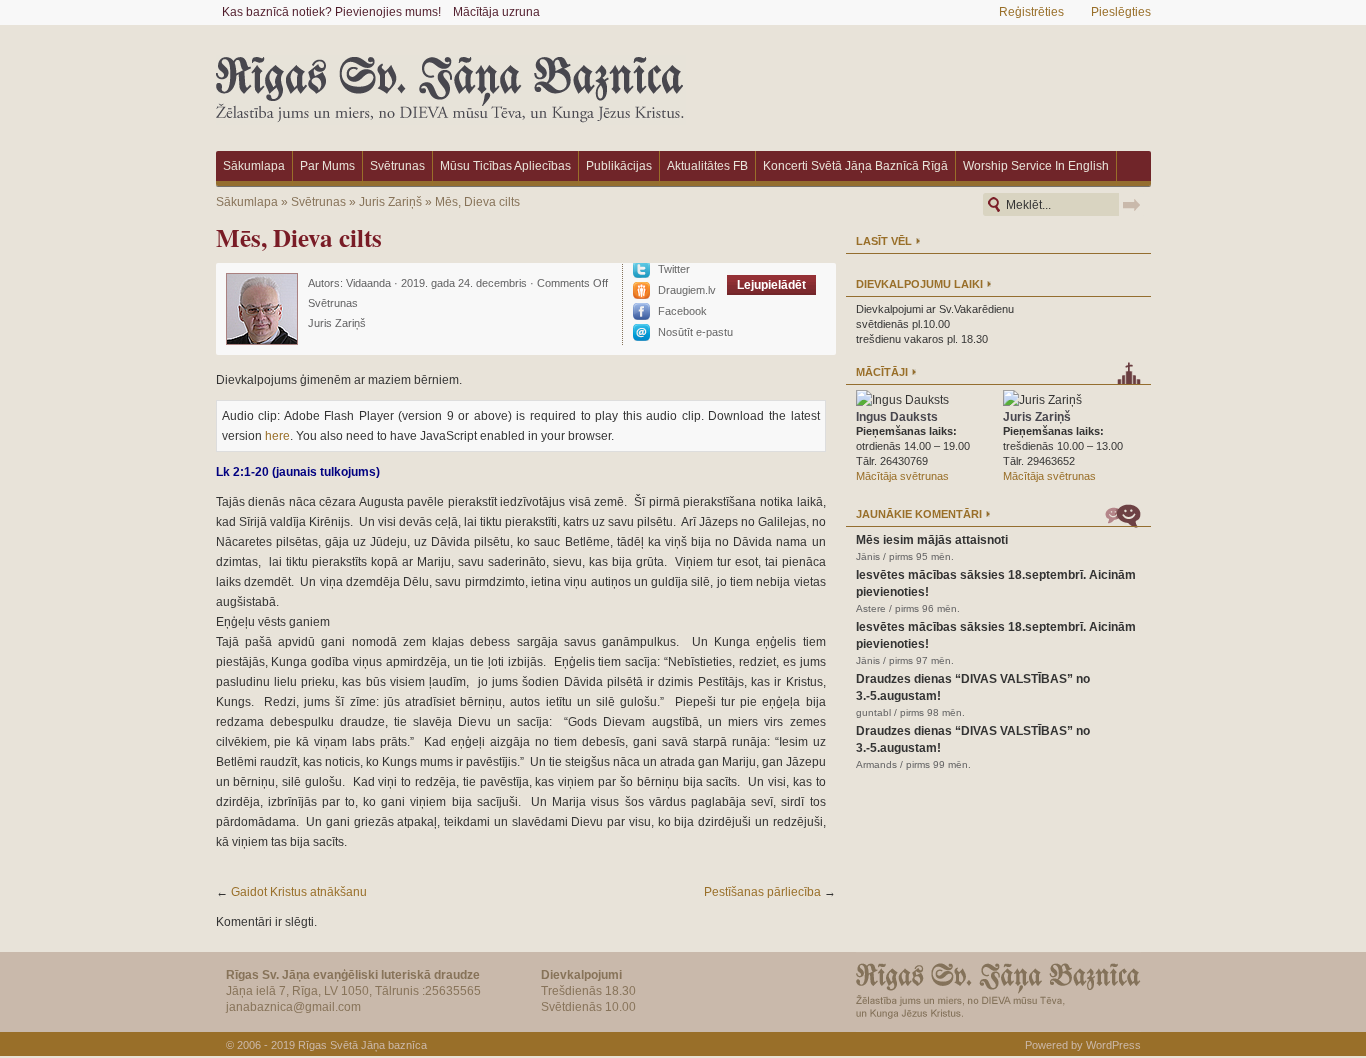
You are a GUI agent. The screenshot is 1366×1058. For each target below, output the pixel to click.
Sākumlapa (254, 166)
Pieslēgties (1121, 12)
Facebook (682, 311)
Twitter (674, 269)
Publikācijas (619, 166)
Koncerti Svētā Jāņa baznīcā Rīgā (855, 166)
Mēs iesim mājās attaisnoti (932, 540)
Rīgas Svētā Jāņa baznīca (362, 1045)
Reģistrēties (1031, 12)
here (277, 436)
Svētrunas (397, 166)
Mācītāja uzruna (496, 12)
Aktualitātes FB (707, 166)
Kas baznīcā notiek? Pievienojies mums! (331, 12)
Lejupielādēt (771, 285)
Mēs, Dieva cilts (477, 202)
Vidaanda (368, 283)
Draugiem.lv (687, 290)
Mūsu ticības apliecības (505, 166)
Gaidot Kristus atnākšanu (299, 892)
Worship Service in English (1036, 166)
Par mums (327, 166)
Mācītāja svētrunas (902, 476)
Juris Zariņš (390, 202)
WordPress (1113, 1045)
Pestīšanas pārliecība (762, 892)
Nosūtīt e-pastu (695, 332)
